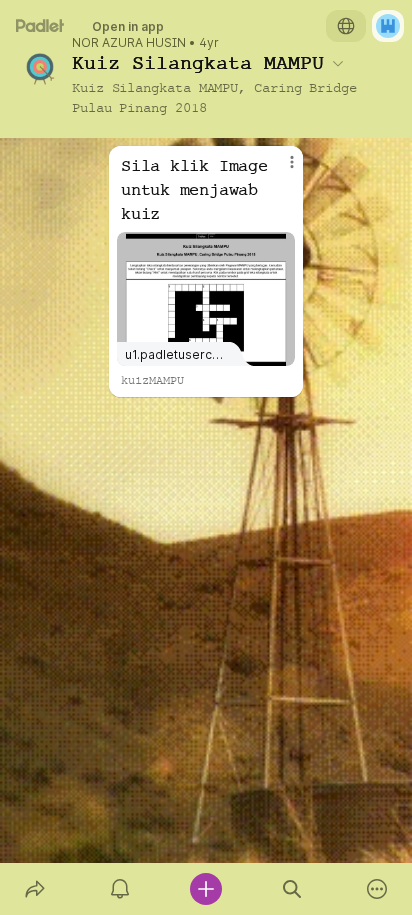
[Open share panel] (35, 889)
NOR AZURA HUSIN (129, 43)
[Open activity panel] (121, 889)
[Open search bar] (292, 889)
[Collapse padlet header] (338, 63)
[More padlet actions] (377, 889)
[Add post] (206, 889)
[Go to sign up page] (388, 26)
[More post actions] (279, 170)
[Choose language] (346, 26)
